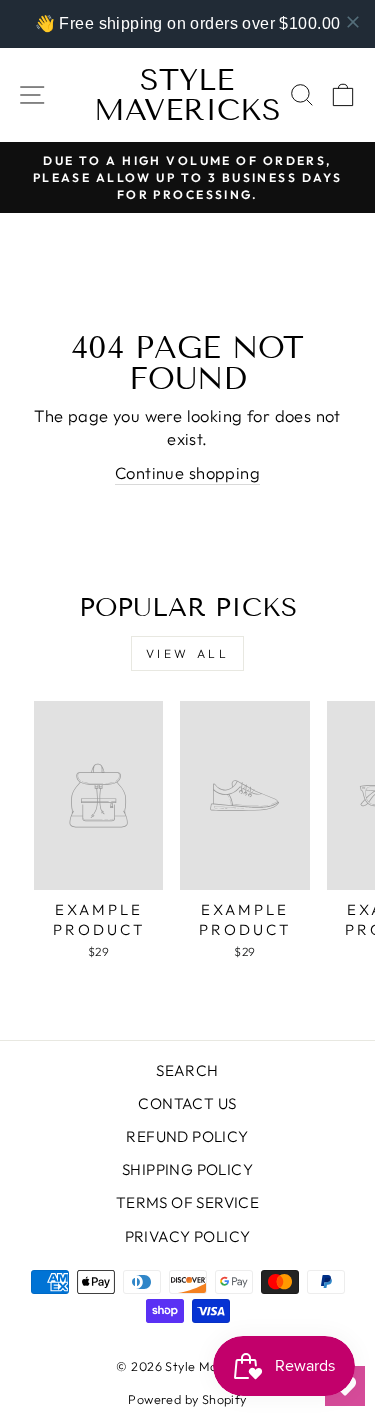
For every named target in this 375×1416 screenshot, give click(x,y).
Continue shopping (187, 472)
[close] (353, 22)
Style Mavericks (187, 95)
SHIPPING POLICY (187, 1169)
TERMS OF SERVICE (188, 1202)
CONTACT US (187, 1103)
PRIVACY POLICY (188, 1236)
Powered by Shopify (187, 1399)
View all (188, 653)
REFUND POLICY (187, 1136)
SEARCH (187, 1070)
